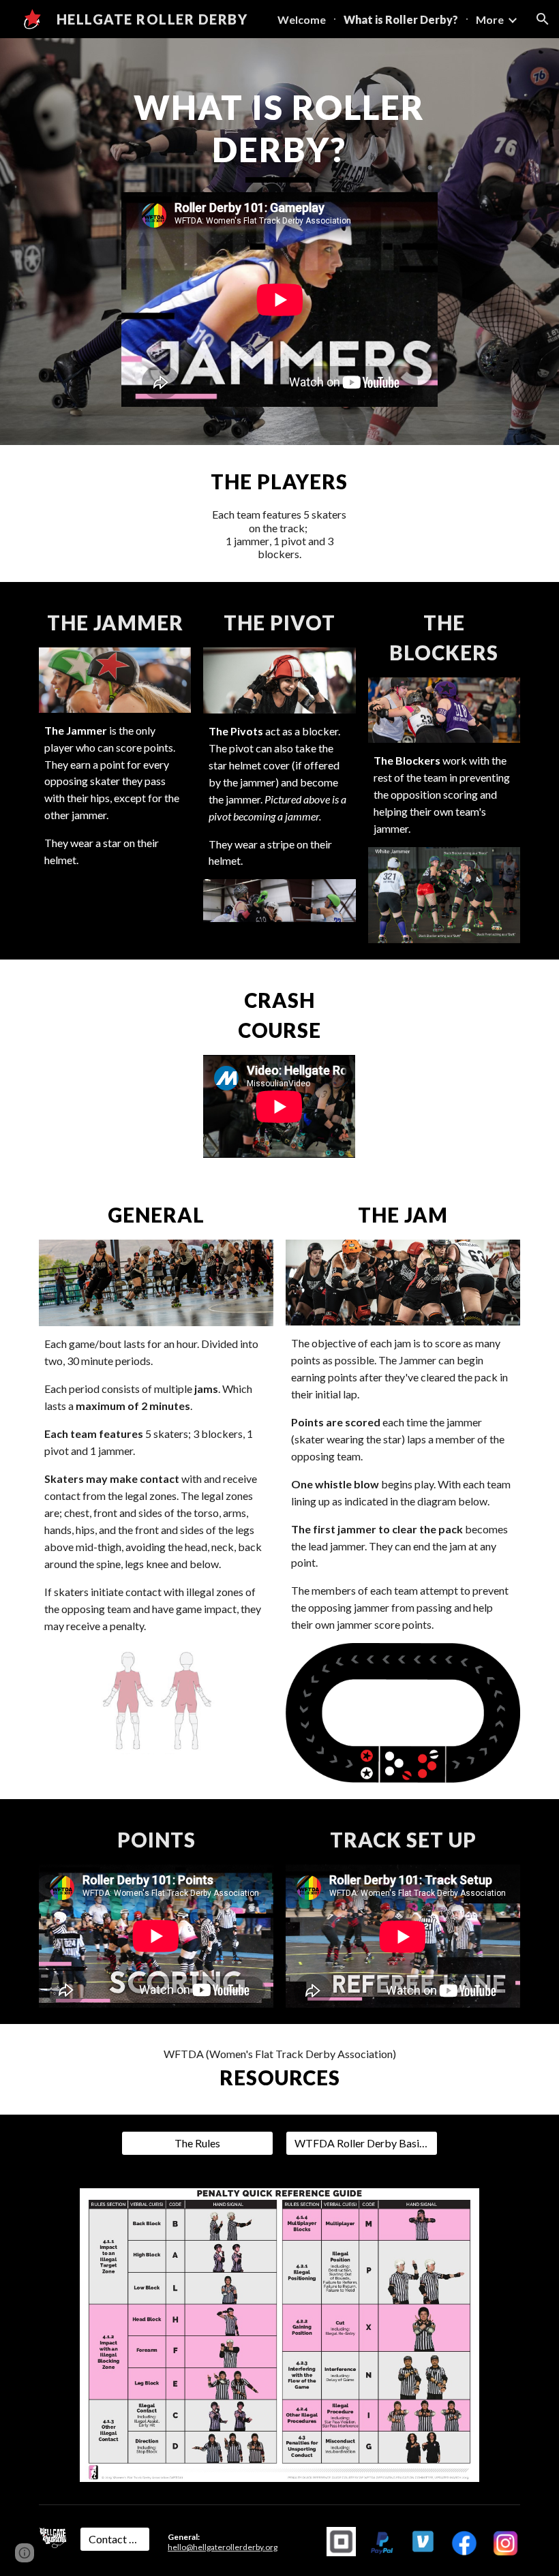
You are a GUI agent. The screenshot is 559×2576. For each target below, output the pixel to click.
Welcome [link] (302, 19)
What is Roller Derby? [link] (401, 19)
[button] (543, 19)
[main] (280, 134)
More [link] (490, 19)
